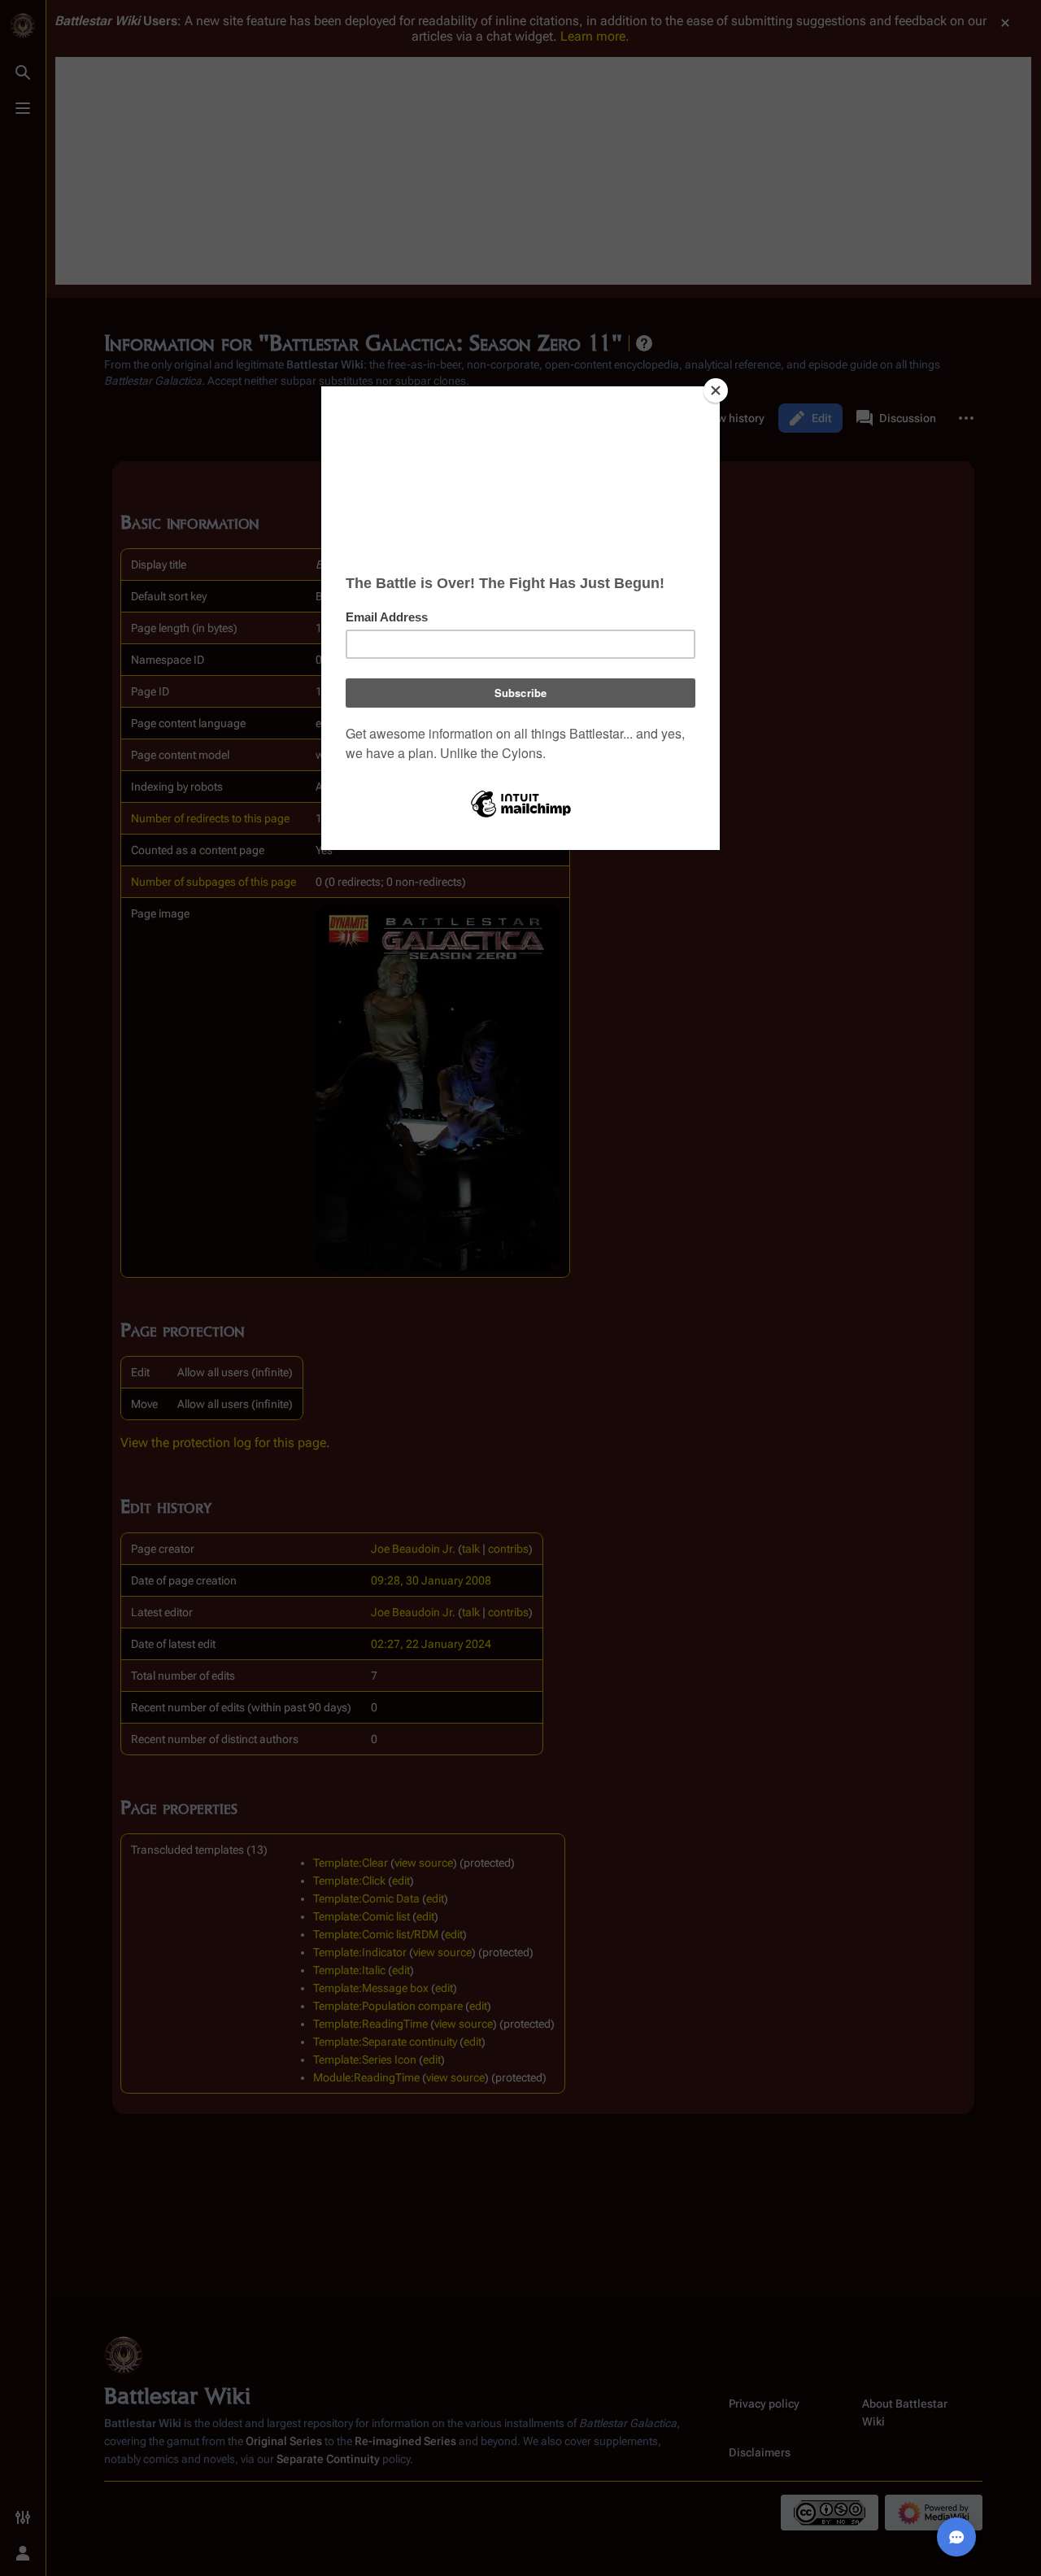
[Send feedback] (956, 2537)
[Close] (716, 390)
